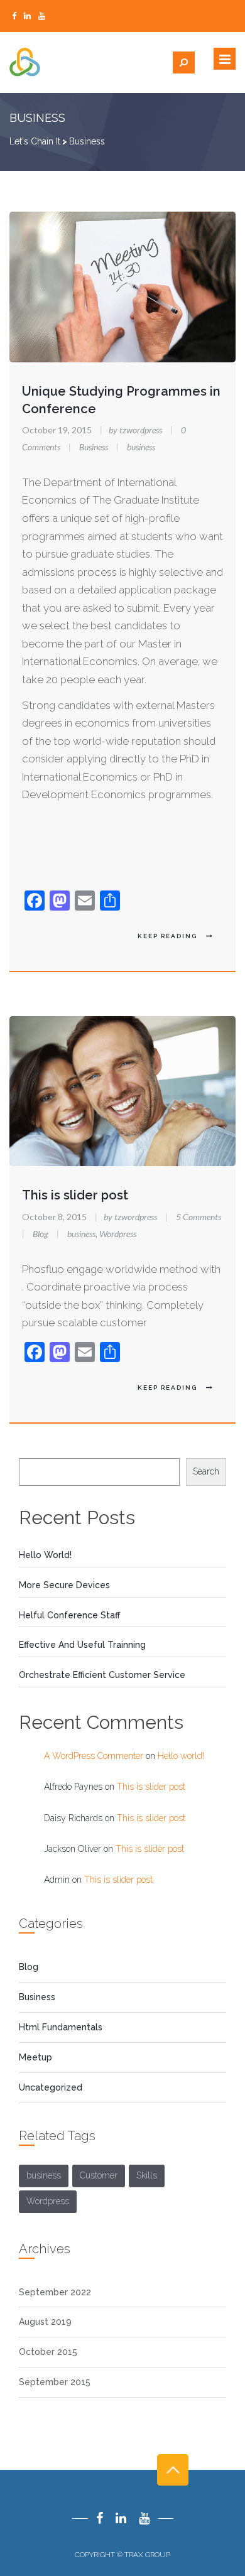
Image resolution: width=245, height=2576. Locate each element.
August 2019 (45, 2322)
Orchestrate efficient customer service (102, 1675)
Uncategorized (51, 2087)
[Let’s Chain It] (76, 62)
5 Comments (199, 1217)
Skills (147, 2175)
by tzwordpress (132, 430)
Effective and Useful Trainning (82, 1645)
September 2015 (55, 2382)
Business (94, 447)
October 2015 (48, 2352)
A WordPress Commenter (94, 1756)
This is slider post (75, 1195)
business (141, 447)
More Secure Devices (64, 1585)
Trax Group (147, 2555)
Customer (99, 2175)
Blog (41, 1234)
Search (206, 1471)
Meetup (35, 2057)
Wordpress (118, 1234)
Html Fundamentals (61, 2027)
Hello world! (45, 1555)
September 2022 (55, 2292)
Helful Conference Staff (69, 1615)
